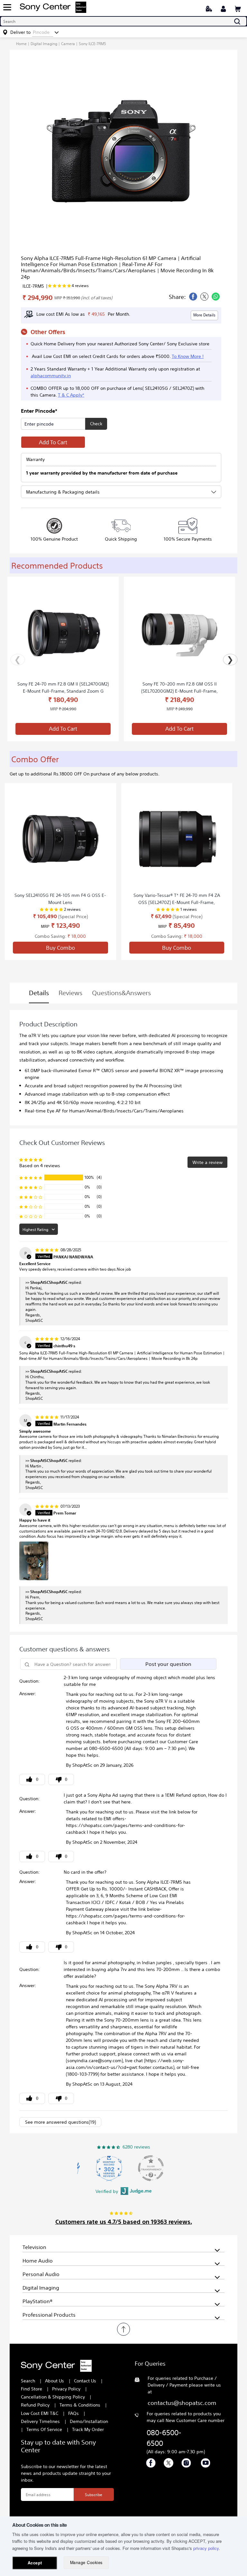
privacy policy (206, 2548)
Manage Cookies (86, 2562)
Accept (35, 2563)
